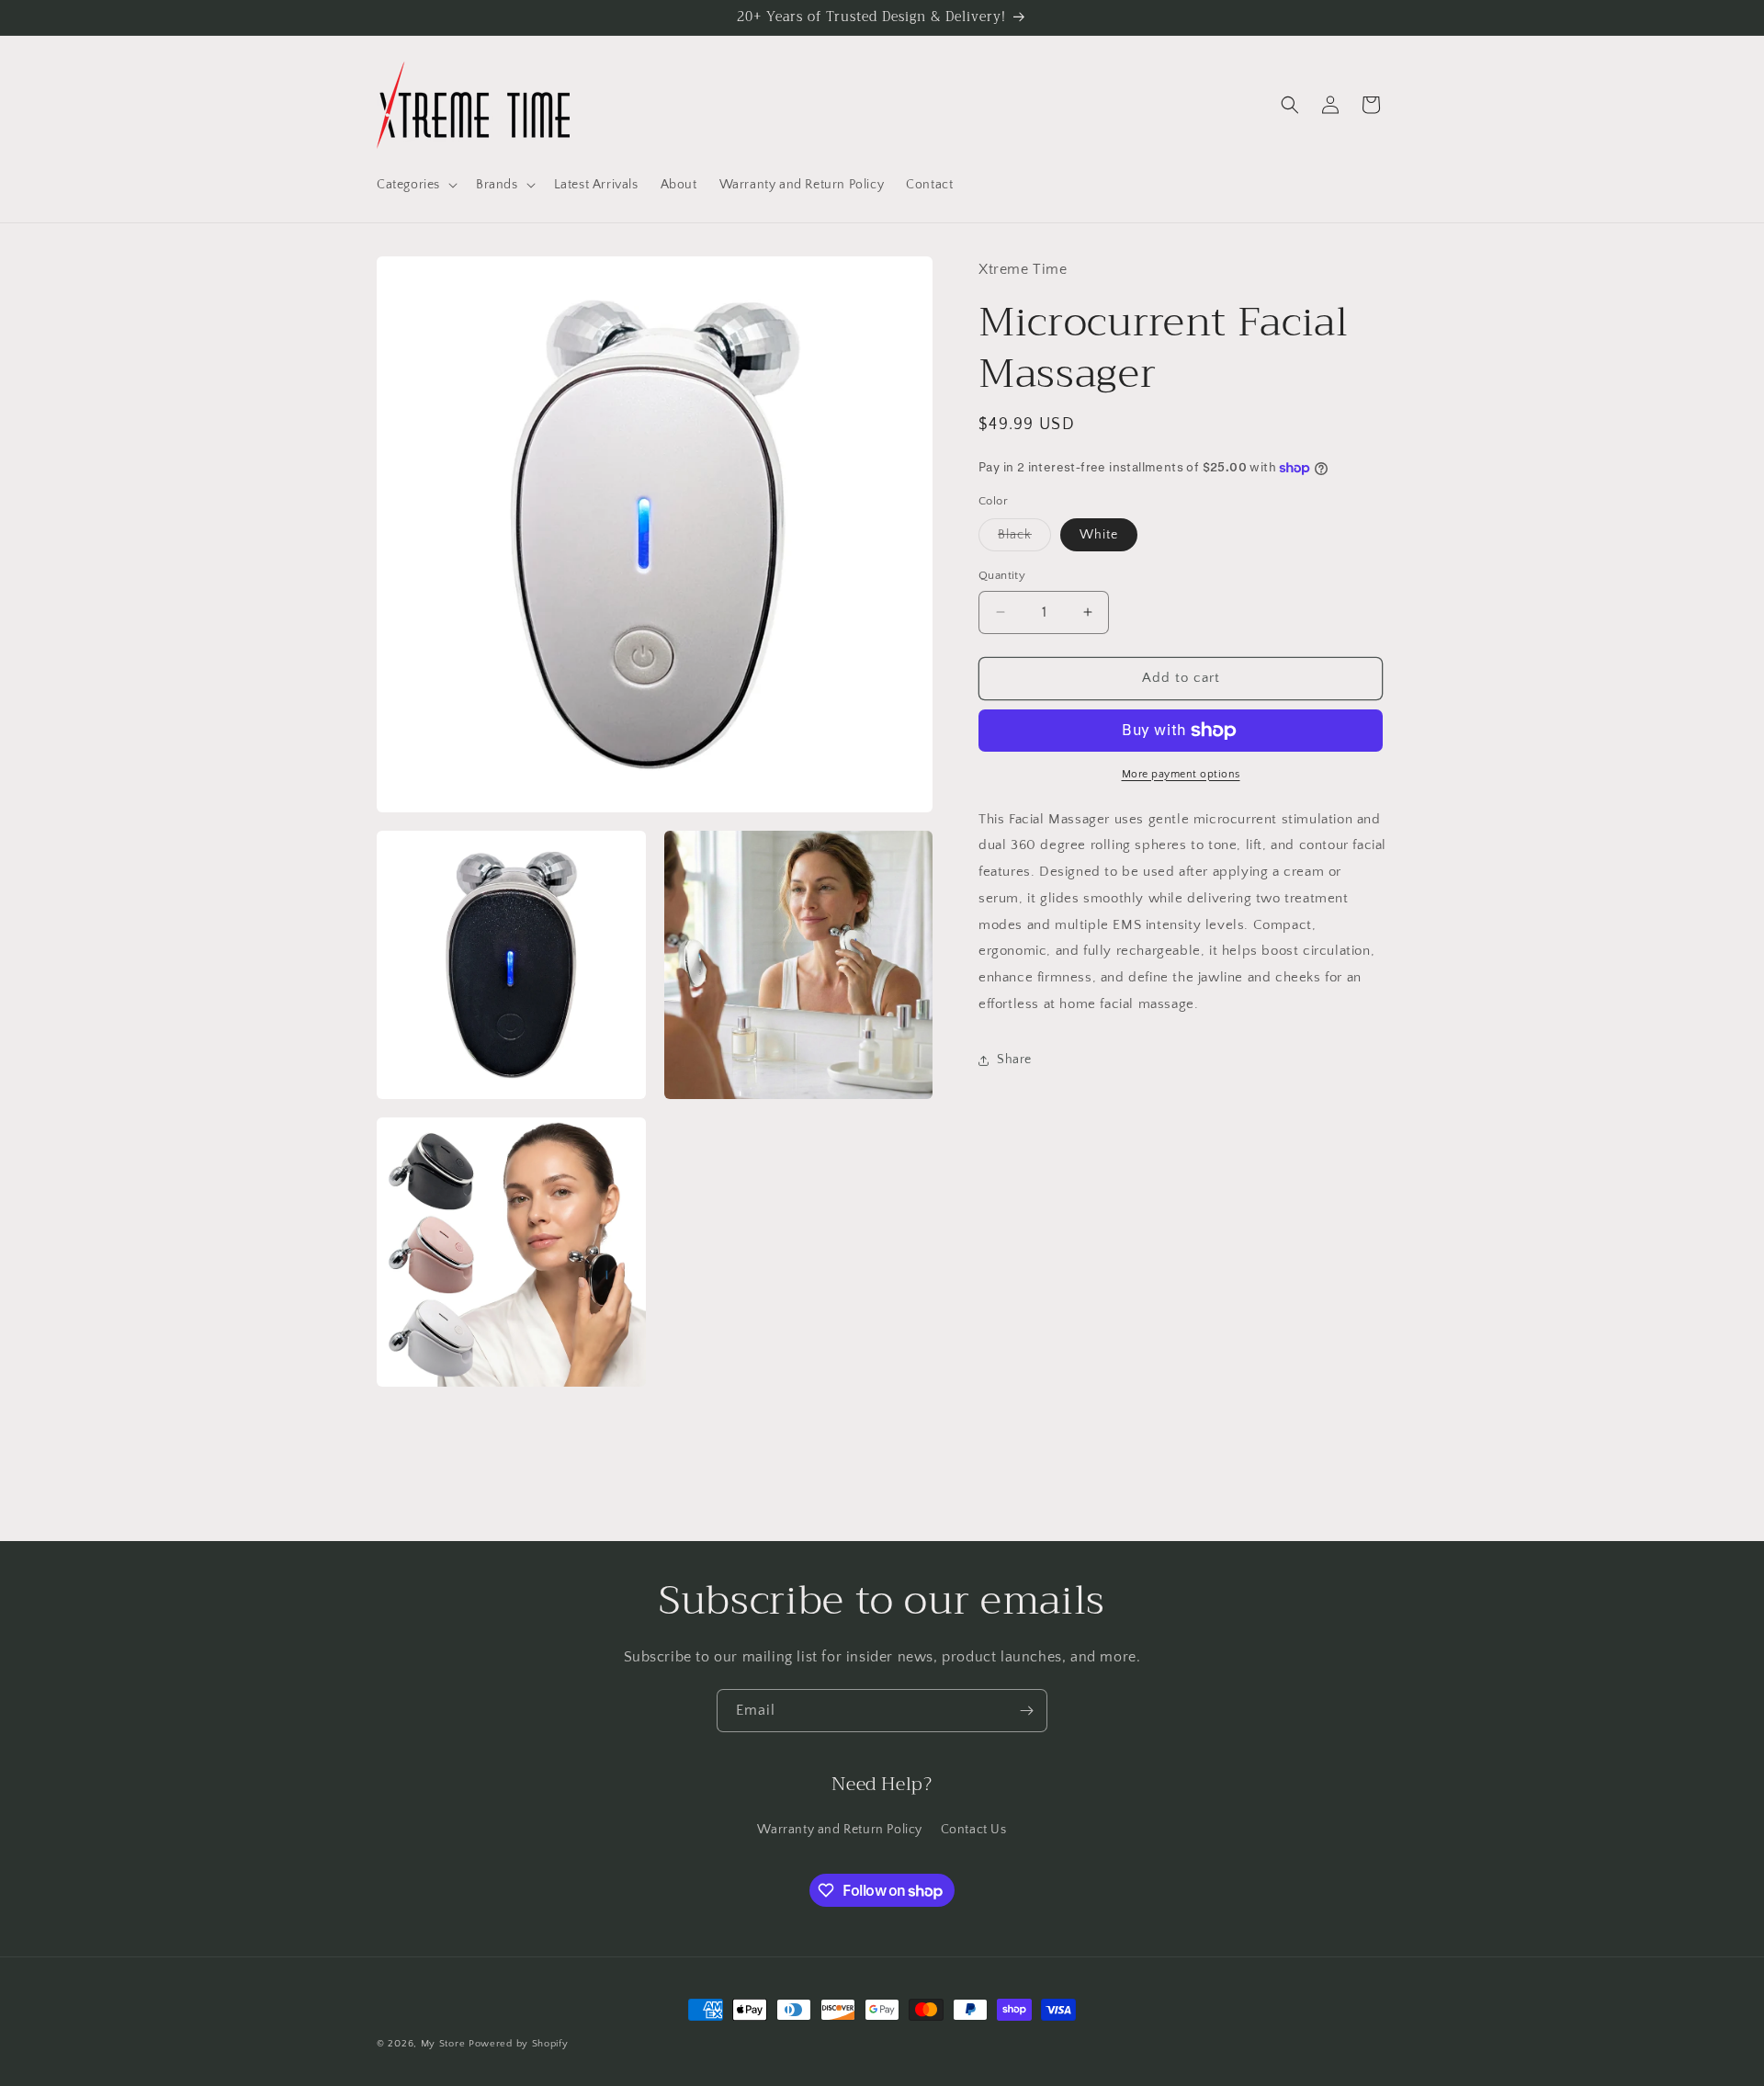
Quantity (1002, 575)
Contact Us (974, 1830)
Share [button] (1014, 1060)
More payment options (1181, 774)
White (1099, 535)
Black (1024, 539)
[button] (415, 185)
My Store (443, 2044)
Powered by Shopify (519, 2044)
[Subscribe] (1026, 1711)
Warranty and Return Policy (840, 1830)
